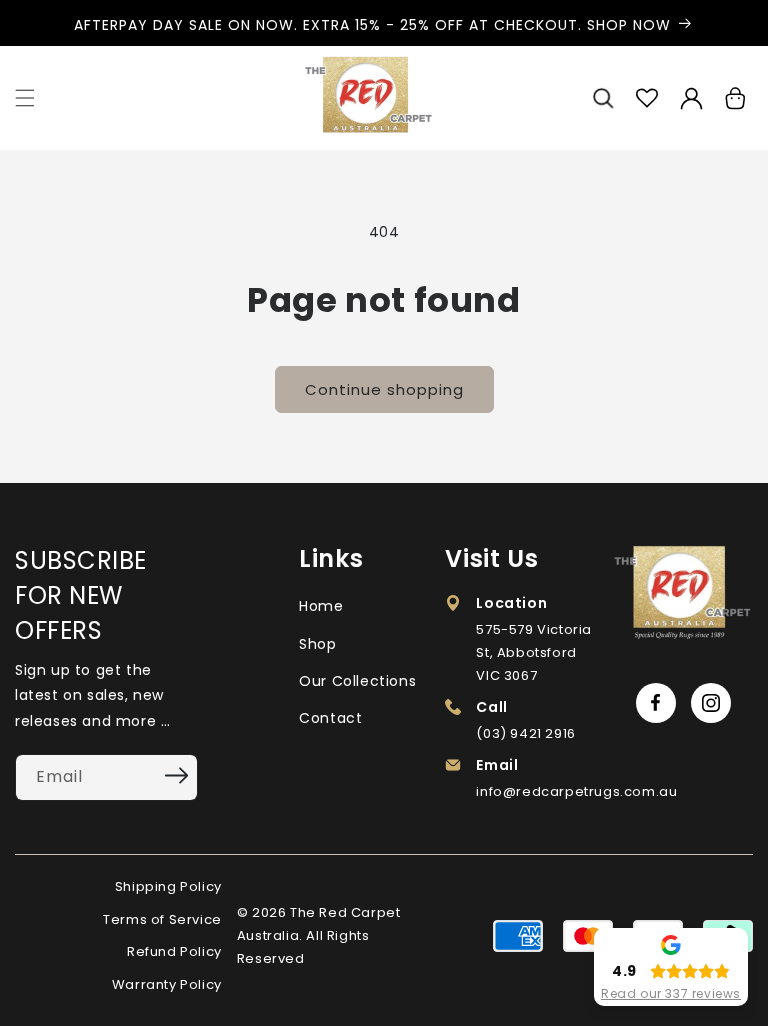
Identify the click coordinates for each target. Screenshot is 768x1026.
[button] (25, 98)
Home (321, 606)
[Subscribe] (176, 776)
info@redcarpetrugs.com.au (576, 791)
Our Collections (357, 681)
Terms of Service (162, 919)
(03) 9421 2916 (525, 733)
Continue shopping (384, 389)
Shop (317, 644)
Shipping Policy (168, 886)
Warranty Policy (167, 984)
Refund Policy (174, 951)
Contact (330, 718)
